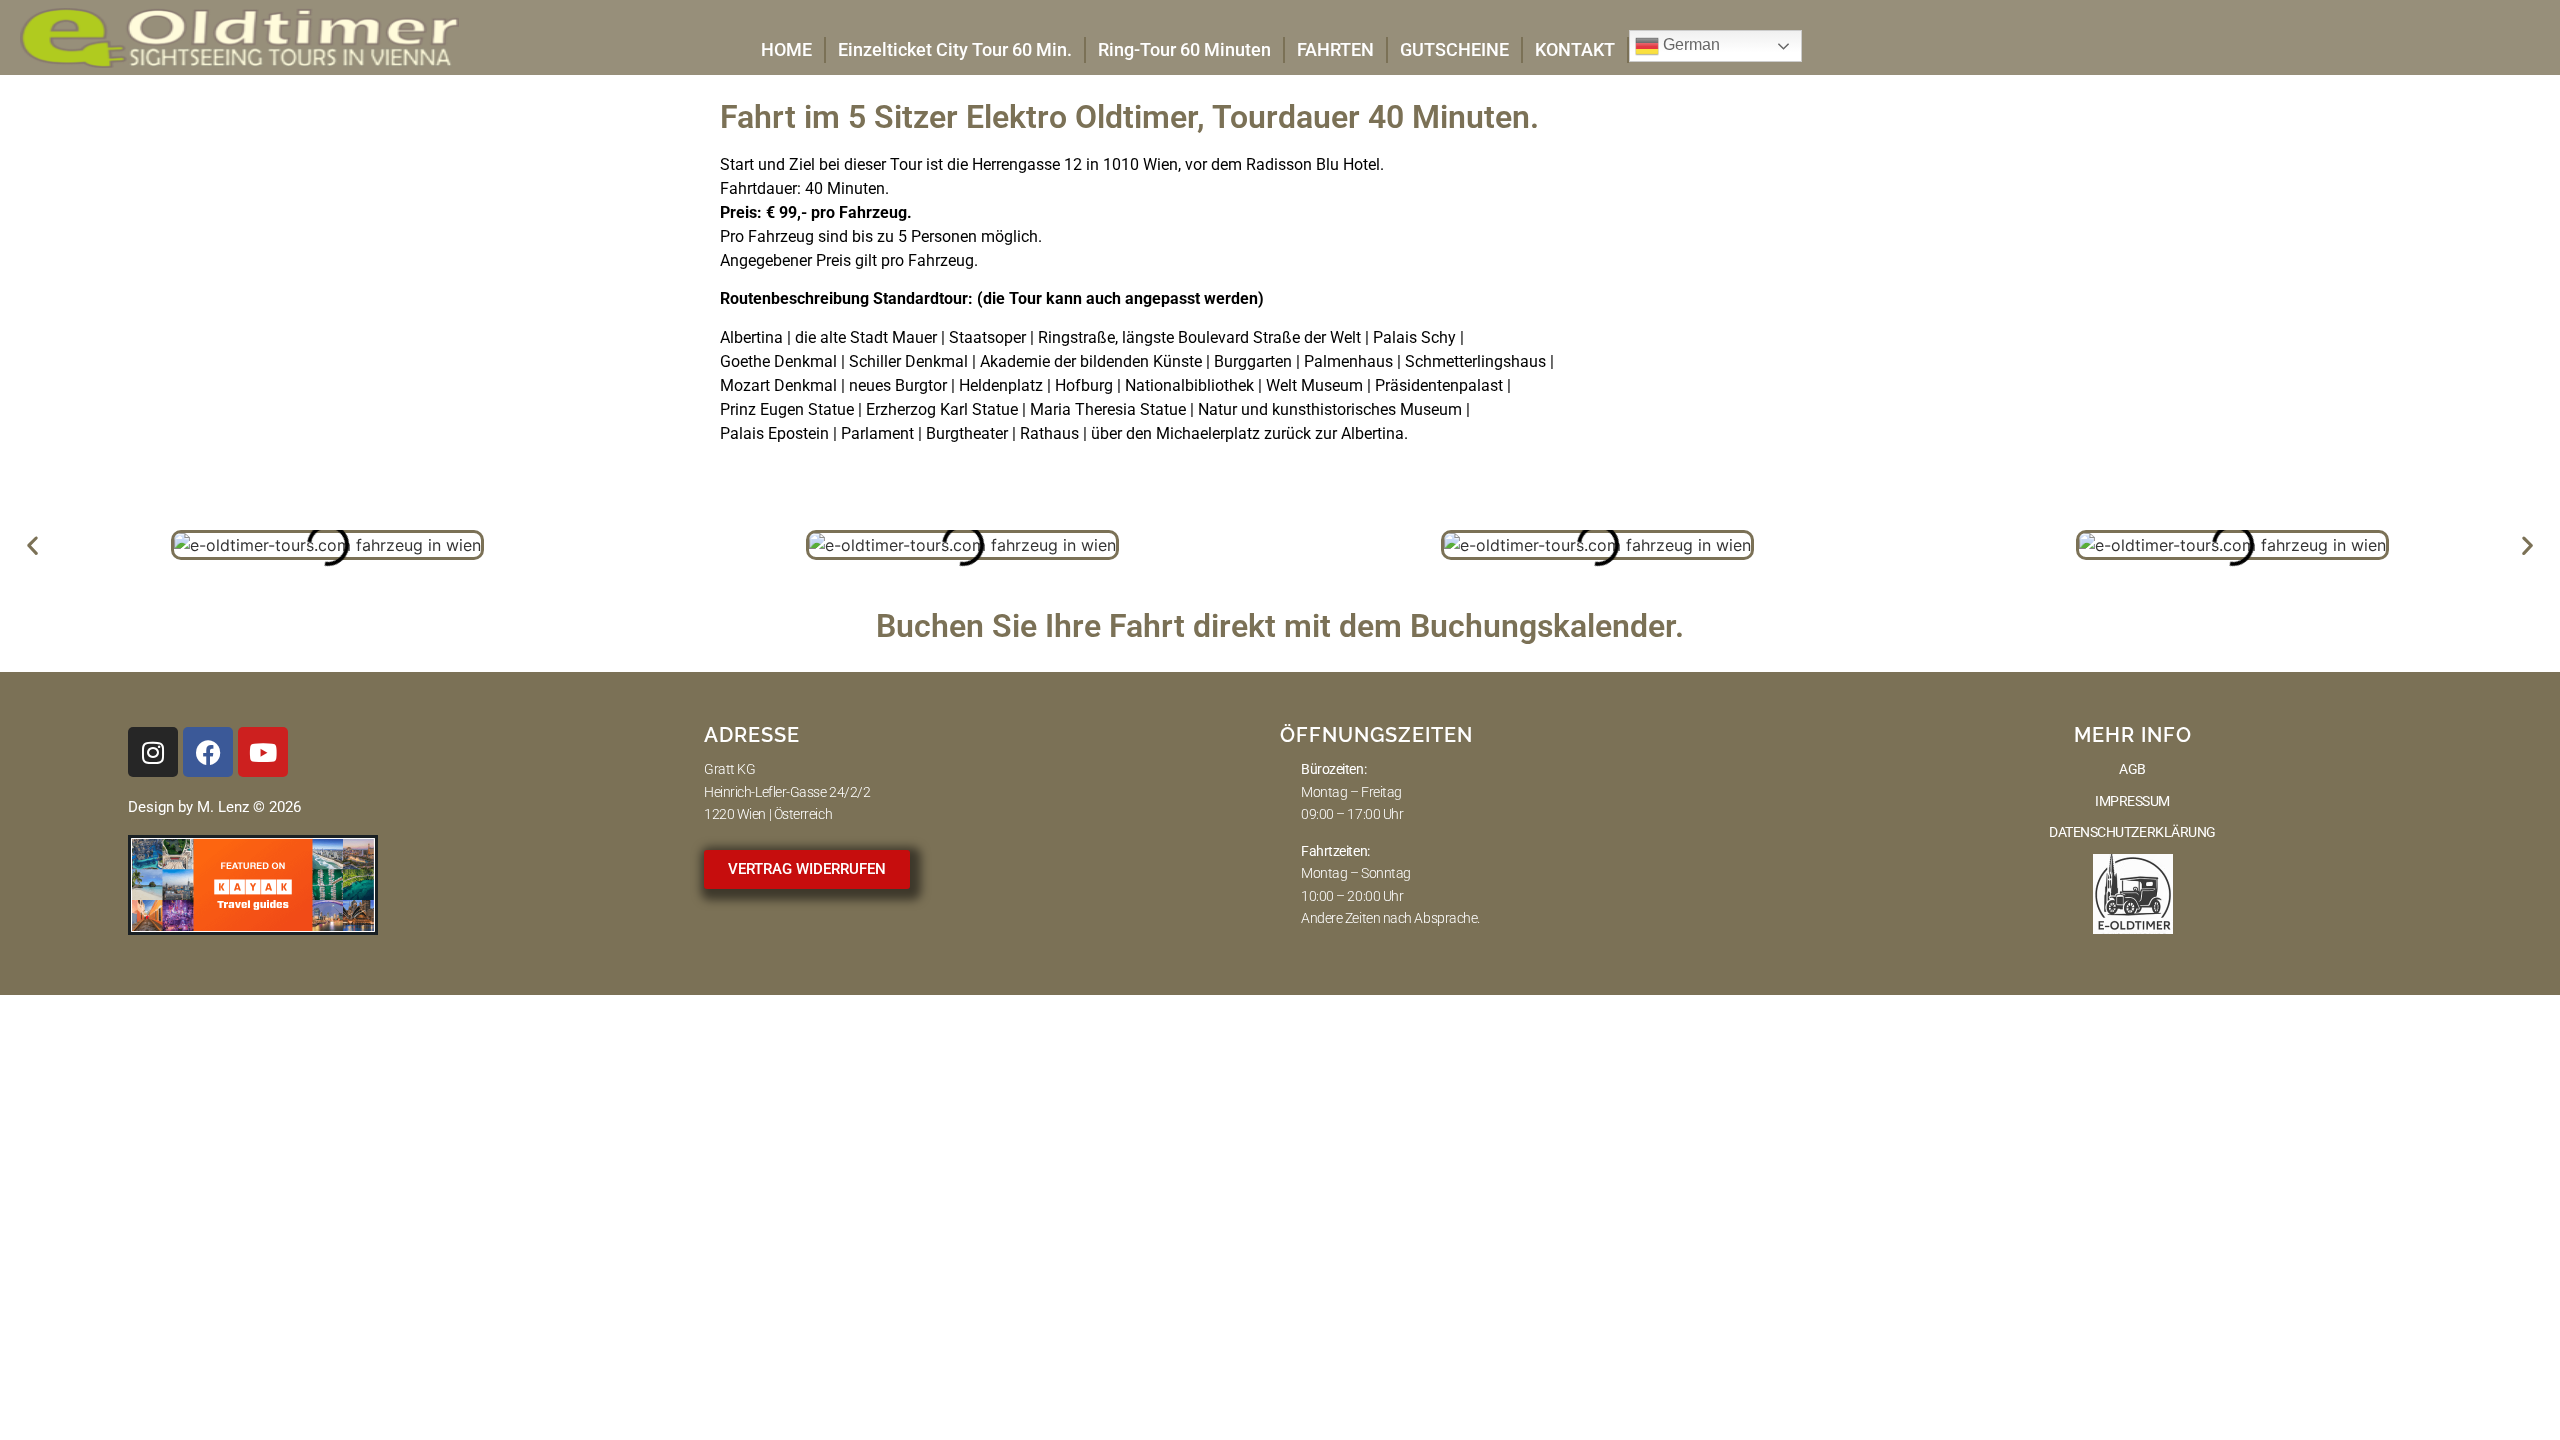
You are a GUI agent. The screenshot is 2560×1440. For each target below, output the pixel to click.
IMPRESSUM (2132, 801)
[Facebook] (208, 752)
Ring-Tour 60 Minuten (1184, 49)
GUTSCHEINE (1454, 49)
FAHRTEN (1335, 49)
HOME (786, 49)
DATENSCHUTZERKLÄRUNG (2132, 832)
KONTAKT (1575, 49)
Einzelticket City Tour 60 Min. (955, 49)
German (1689, 44)
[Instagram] (153, 752)
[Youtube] (263, 752)
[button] (32, 545)
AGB (2132, 769)
